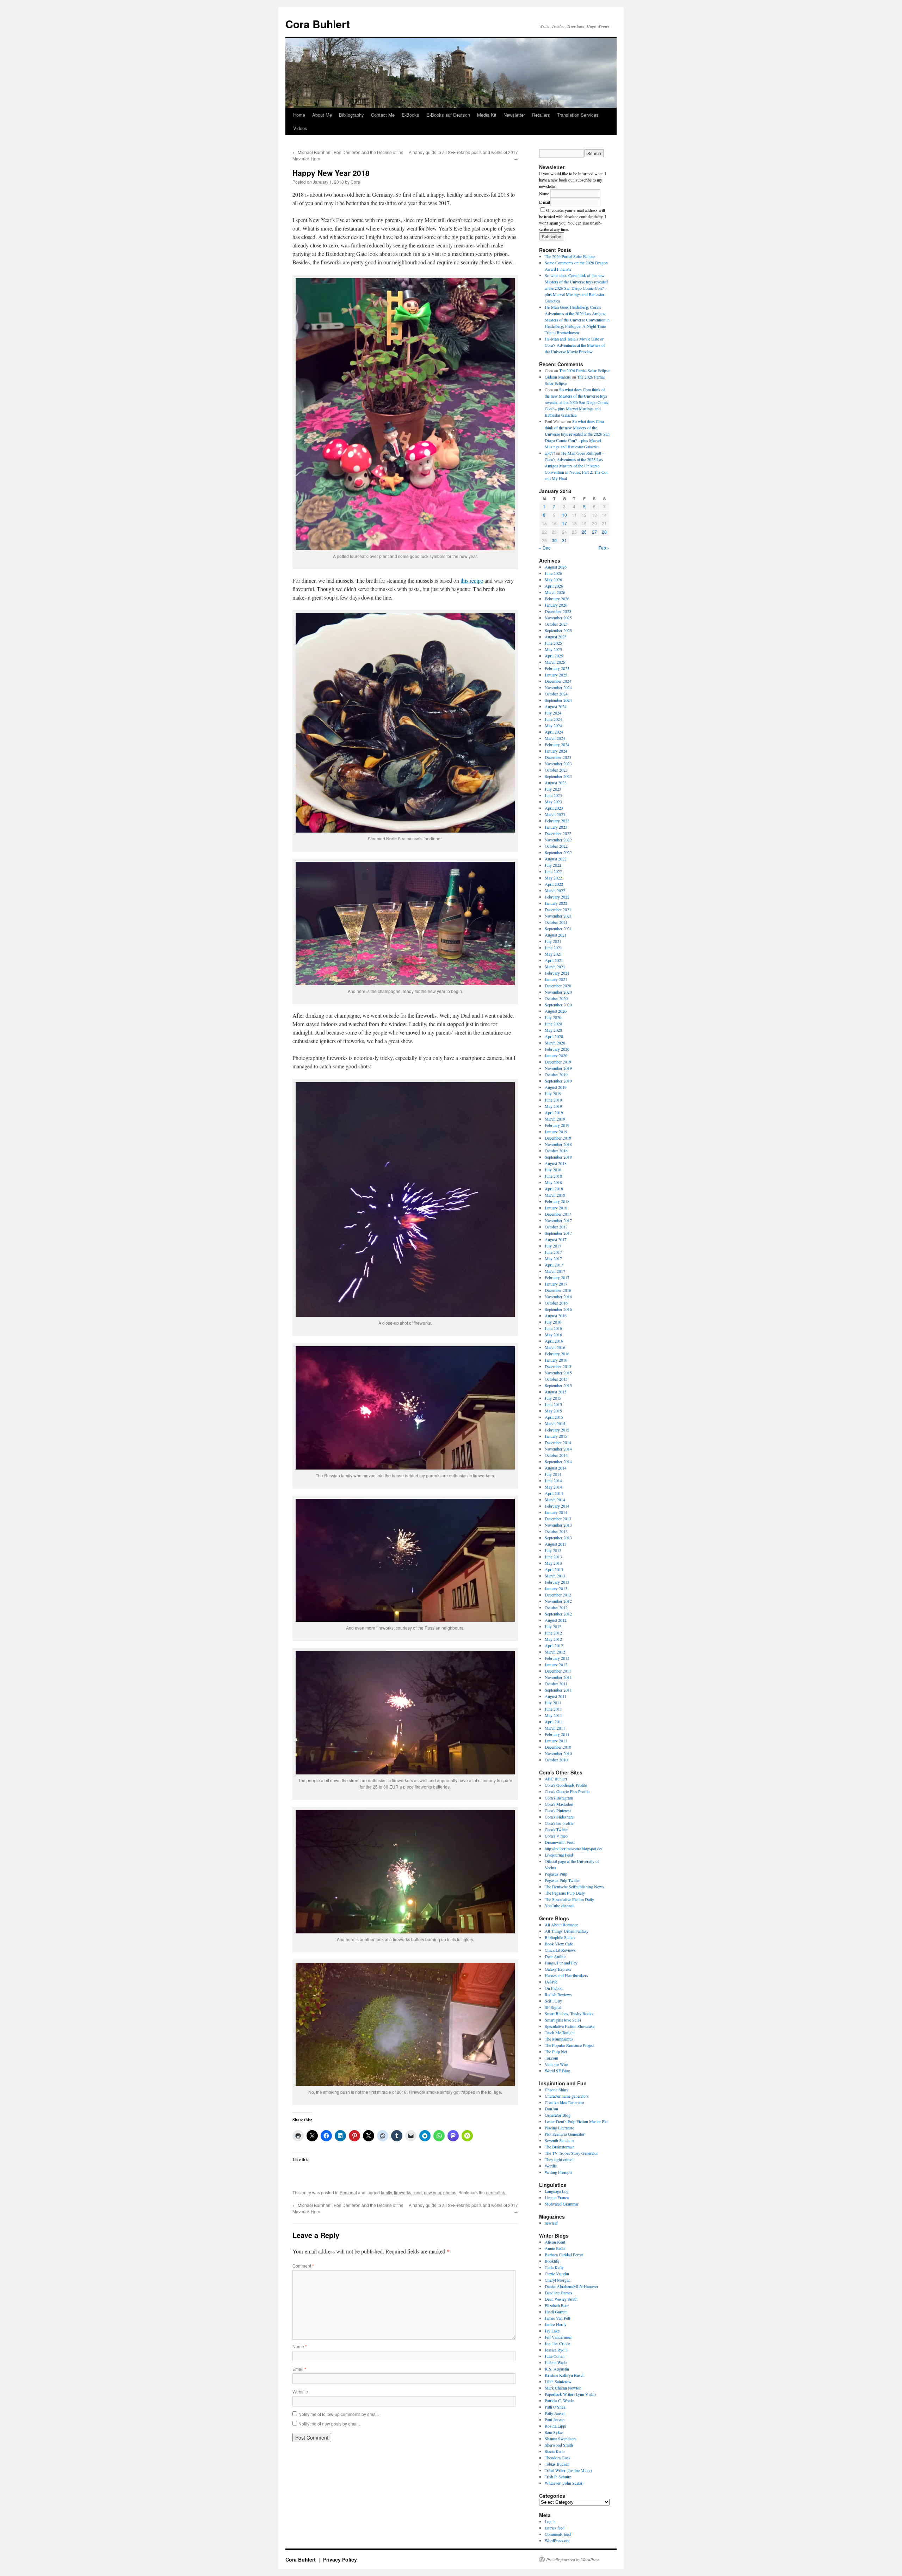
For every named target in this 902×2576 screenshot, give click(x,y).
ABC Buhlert (556, 1779)
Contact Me (383, 115)
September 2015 (558, 1385)
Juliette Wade (556, 2362)
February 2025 (557, 668)
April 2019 (554, 1112)
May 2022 (553, 878)
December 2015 (558, 1366)
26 (584, 532)
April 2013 (554, 1569)
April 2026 (554, 586)
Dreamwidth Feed (560, 1842)
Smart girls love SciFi (563, 2020)
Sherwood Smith (559, 2445)
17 (564, 523)
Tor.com (551, 2058)
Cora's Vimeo (556, 1836)
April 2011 (554, 1722)
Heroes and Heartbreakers (566, 1975)
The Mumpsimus (559, 2039)
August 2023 (556, 783)
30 (554, 540)
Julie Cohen (555, 2356)
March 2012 (555, 1652)
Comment (303, 2266)
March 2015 (555, 1423)
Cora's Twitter (556, 1829)
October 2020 (556, 998)
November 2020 (558, 992)
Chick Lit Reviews (560, 1950)
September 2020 (558, 1005)
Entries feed (555, 2528)
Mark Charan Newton (563, 2388)
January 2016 (556, 1360)
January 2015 (556, 1436)
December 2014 (558, 1442)
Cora (355, 182)
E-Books (410, 115)
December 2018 (558, 1138)
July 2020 (553, 1017)
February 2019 (557, 1125)
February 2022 (557, 897)
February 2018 (557, 1201)
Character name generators (567, 2096)
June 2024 (553, 719)
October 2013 (556, 1531)
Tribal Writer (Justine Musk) (568, 2470)
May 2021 (553, 954)
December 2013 (558, 1519)
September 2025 (558, 630)
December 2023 (558, 757)
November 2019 (558, 1068)
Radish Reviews (558, 1994)
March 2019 (555, 1119)
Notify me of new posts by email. (329, 2424)
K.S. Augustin (557, 2369)
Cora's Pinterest (558, 1810)
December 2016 (558, 1290)
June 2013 (553, 1557)
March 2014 (555, 1499)
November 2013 (558, 1525)
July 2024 (553, 713)
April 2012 (554, 1645)
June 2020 (553, 1024)
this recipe (472, 580)
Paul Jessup (555, 2419)
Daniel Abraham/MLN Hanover (572, 2286)
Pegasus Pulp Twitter (562, 1880)
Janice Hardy (556, 2324)
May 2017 (553, 1258)
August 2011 (556, 1696)
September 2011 (558, 1690)
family (386, 2192)
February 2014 (557, 1506)
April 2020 (554, 1036)
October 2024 (556, 694)
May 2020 (553, 1030)
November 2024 (558, 687)
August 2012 (556, 1620)
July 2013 (553, 1550)
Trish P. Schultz (558, 2477)
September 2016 (558, 1309)
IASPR (551, 1982)
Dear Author (555, 1956)
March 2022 (555, 890)
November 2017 (558, 1220)
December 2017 (558, 1214)
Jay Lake (552, 2331)
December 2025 (558, 611)
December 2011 (558, 1671)
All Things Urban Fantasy (567, 1931)
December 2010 (558, 1747)
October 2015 (556, 1379)
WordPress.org (557, 2540)
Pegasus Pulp (556, 1874)
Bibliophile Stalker (560, 1937)
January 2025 (556, 675)
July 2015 (553, 1398)
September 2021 (558, 928)
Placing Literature (559, 2128)
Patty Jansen (555, 2413)
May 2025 (553, 649)
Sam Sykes (554, 2432)
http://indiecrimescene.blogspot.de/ (573, 1848)
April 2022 (554, 884)
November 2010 (558, 1753)
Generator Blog (558, 2115)
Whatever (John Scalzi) (564, 2483)
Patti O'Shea (555, 2407)
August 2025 (556, 637)
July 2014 (553, 1474)
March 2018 (555, 1195)
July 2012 (553, 1626)
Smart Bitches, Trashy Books (569, 2013)
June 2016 (553, 1328)
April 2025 (554, 656)
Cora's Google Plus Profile (567, 1791)
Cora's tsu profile (559, 1823)
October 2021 (556, 922)
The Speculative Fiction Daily (569, 1899)
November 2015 (558, 1373)
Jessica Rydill (556, 2350)
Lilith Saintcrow (558, 2381)
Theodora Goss (558, 2458)
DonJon (551, 2109)
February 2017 (557, 1277)
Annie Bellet (555, 2248)
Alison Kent (555, 2242)
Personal (348, 2192)
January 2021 (556, 979)
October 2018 (556, 1151)
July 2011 (553, 1703)
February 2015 (557, 1430)
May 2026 (553, 579)
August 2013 (556, 1544)
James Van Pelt (557, 2318)
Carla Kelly (554, 2267)
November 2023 (558, 763)
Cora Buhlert (318, 24)
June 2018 (553, 1176)
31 (564, 540)
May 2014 (553, 1487)
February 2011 (557, 1734)
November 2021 (558, 916)
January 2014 (556, 1512)
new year (433, 2192)
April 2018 (554, 1189)
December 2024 (558, 681)
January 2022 (556, 903)
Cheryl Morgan (558, 2280)
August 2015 (556, 1392)
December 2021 (558, 909)
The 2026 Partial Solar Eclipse (570, 256)
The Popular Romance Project (570, 2045)
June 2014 (553, 1480)
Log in (550, 2521)
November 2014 (558, 1449)
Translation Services (578, 115)
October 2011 (556, 1683)
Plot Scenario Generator (565, 2134)
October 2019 (556, 1074)
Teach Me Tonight (560, 2032)
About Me (322, 115)
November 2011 (558, 1677)
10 (564, 515)
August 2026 (556, 567)
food (418, 2192)
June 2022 (553, 871)
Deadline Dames (558, 2293)
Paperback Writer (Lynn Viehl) (570, 2394)
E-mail (545, 202)
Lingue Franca (557, 2197)
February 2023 (557, 821)
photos (450, 2192)
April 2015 (554, 1417)
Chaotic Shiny (557, 2090)
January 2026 (556, 605)
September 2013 (558, 1538)
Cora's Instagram (559, 1798)
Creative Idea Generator (564, 2102)
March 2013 (555, 1576)
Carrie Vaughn (557, 2274)
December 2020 (558, 986)
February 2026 (557, 599)
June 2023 (553, 795)
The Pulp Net (556, 2051)
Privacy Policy (340, 2559)
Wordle (551, 2166)
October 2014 (556, 1455)
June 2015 (553, 1404)
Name (300, 2346)
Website (300, 2391)
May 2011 (553, 1715)
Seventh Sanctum (559, 2140)
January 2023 (556, 827)
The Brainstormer (559, 2147)
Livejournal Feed (559, 1855)
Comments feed (558, 2534)
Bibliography (351, 115)
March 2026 (555, 592)
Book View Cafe (559, 1944)
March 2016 (555, 1347)
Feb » (604, 548)
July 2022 (553, 865)
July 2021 (553, 941)
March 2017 (555, 1271)
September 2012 (558, 1614)
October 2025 (556, 624)
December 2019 (558, 1062)
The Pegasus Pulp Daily (565, 1893)
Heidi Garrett (556, 2312)
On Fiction (554, 1988)
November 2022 (558, 840)
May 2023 (553, 802)
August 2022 (556, 859)
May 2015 (553, 1411)
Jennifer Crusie (557, 2343)
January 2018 (556, 1208)
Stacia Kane (555, 2451)
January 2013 (556, 1588)
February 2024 (557, 744)
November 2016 (558, 1296)
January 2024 (556, 751)
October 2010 (556, 1760)
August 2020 (556, 1011)
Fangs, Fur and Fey (561, 1963)
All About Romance (561, 1925)
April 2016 (554, 1341)
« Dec (545, 548)
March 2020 (555, 1043)
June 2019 (553, 1100)
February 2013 (557, 1582)
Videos (300, 128)
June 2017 (553, 1252)
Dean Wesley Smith (561, 2299)
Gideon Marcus (558, 377)
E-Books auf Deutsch (448, 115)
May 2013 (553, 1563)
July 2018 (553, 1170)
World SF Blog (557, 2071)
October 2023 (556, 770)
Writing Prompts (558, 2172)
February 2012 (557, 1658)
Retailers (541, 115)
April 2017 (554, 1265)
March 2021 (555, 967)
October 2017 (556, 1227)
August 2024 (556, 706)
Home (299, 115)
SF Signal (553, 2007)
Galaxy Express (558, 1969)
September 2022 (558, 852)
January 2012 (556, 1664)
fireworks (403, 2192)
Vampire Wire (556, 2064)
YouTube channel (559, 1906)
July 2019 (553, 1093)
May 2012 (553, 1639)
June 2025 (553, 643)
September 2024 (558, 700)
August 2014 (556, 1468)
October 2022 (556, 846)
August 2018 (556, 1163)
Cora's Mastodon (559, 1804)
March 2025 (555, 662)
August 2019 (556, 1087)
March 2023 (555, 814)
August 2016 (556, 1315)
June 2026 (553, 573)
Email (299, 2369)
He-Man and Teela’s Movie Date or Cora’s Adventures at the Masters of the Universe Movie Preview (575, 345)
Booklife (552, 2261)
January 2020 (556, 1055)
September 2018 (558, 1157)
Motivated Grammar (562, 2204)
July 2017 (553, 1246)
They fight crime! (559, 2159)
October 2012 (556, 1607)
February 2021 (557, 973)
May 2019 (553, 1106)
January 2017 (556, 1284)
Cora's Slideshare (559, 1817)
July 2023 (553, 789)
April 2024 (554, 732)
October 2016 (556, 1303)
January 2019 (556, 1131)
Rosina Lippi (555, 2426)
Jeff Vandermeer (558, 2337)
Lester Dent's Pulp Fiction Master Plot (577, 2121)
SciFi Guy (553, 2001)
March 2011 (555, 1728)
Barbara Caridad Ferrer (564, 2255)
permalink (495, 2192)
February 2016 (557, 1354)
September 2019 (558, 1081)
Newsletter (514, 115)
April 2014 (554, 1493)
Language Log (557, 2191)
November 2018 (558, 1144)
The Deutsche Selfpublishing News (574, 1887)
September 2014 (558, 1461)
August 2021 (556, 935)
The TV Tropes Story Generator (571, 2153)
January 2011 (556, 1741)
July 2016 (553, 1322)
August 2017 (556, 1239)
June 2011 (553, 1709)
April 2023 (554, 808)
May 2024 (553, 725)
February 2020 (557, 1049)
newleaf (551, 2223)
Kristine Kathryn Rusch (565, 2375)
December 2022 (558, 833)
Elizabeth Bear (557, 2305)
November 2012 (558, 1601)
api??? (550, 453)
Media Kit (487, 115)
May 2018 (553, 1182)
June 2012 (553, 1633)
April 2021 (554, 960)
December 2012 (558, 1595)
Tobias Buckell (557, 2464)
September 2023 (558, 776)
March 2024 (555, 738)
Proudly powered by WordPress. (573, 2559)
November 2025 (558, 618)
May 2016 (553, 1335)
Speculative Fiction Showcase (570, 2026)
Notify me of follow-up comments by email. (339, 2414)
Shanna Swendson (560, 2439)
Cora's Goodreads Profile (566, 1785)
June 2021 (553, 947)
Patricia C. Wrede (559, 2400)
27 (594, 532)
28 (604, 532)
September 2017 (558, 1233)
